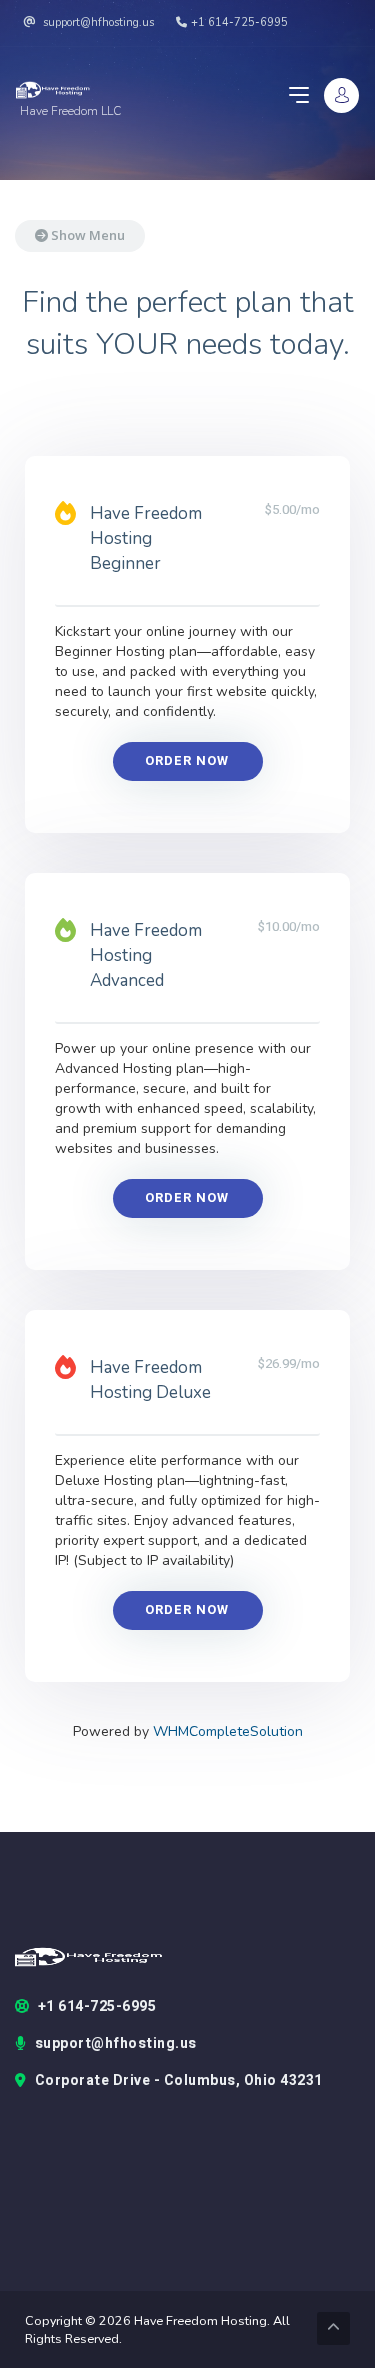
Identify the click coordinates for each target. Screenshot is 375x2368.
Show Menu (86, 235)
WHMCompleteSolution (228, 1731)
